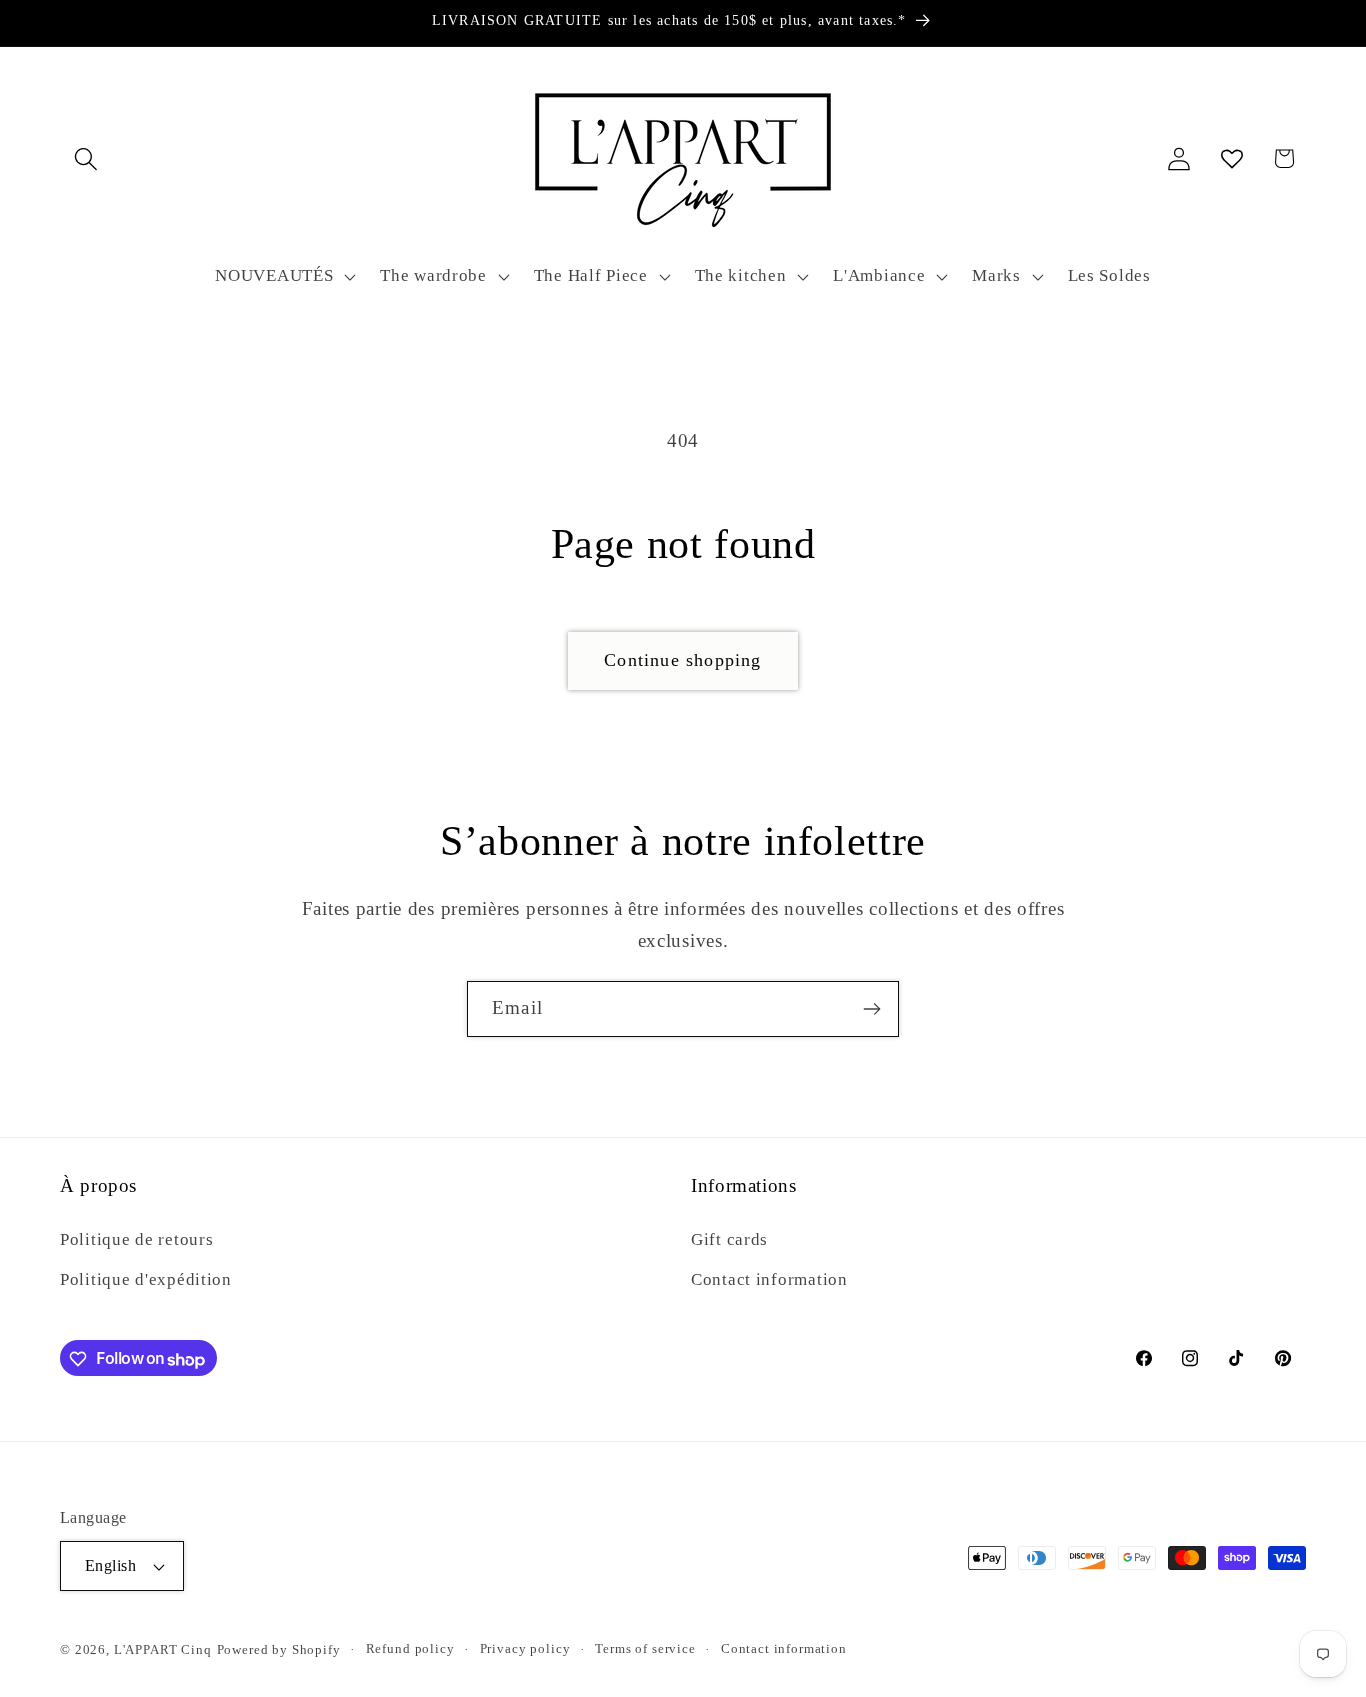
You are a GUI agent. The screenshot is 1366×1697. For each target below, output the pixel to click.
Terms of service (645, 1648)
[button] (86, 158)
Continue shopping (682, 660)
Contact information (769, 1278)
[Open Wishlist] (1231, 158)
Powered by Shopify (279, 1649)
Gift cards (729, 1238)
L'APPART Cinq (163, 1649)
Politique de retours (136, 1238)
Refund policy (410, 1648)
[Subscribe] (871, 1009)
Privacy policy (525, 1648)
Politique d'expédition (146, 1278)
